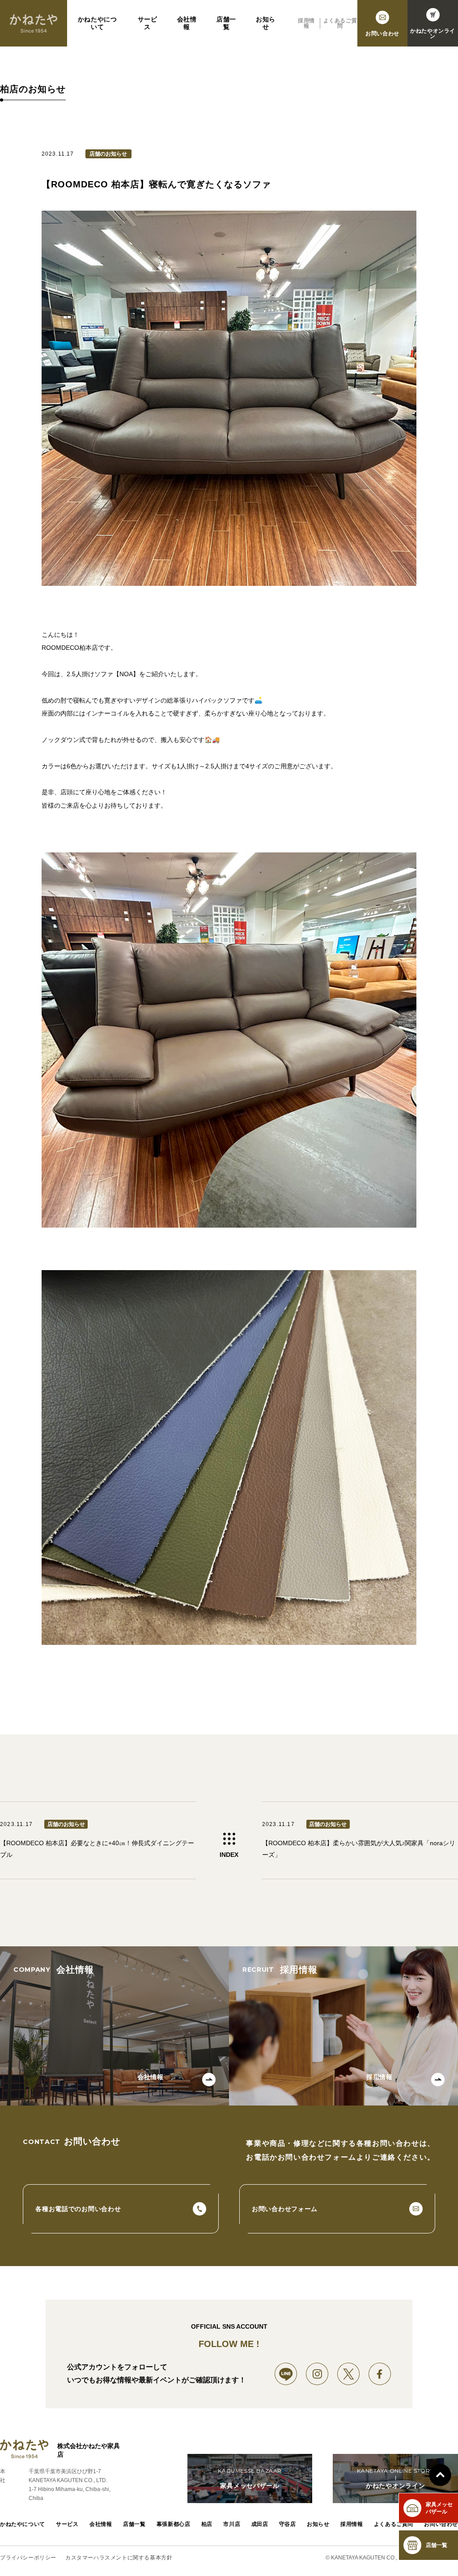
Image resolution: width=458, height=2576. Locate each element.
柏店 (207, 2524)
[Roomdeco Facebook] (380, 2374)
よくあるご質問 (340, 23)
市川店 (232, 2524)
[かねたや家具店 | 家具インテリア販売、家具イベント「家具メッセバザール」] (34, 23)
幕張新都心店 (174, 2524)
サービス (148, 23)
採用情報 (306, 23)
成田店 (260, 2524)
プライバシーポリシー (28, 2558)
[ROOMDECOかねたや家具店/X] (348, 2374)
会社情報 (187, 23)
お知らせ (266, 23)
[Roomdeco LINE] (286, 2374)
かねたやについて (98, 23)
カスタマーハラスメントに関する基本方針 (119, 2558)
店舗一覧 (226, 23)
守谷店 (288, 2524)
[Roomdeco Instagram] (317, 2374)
